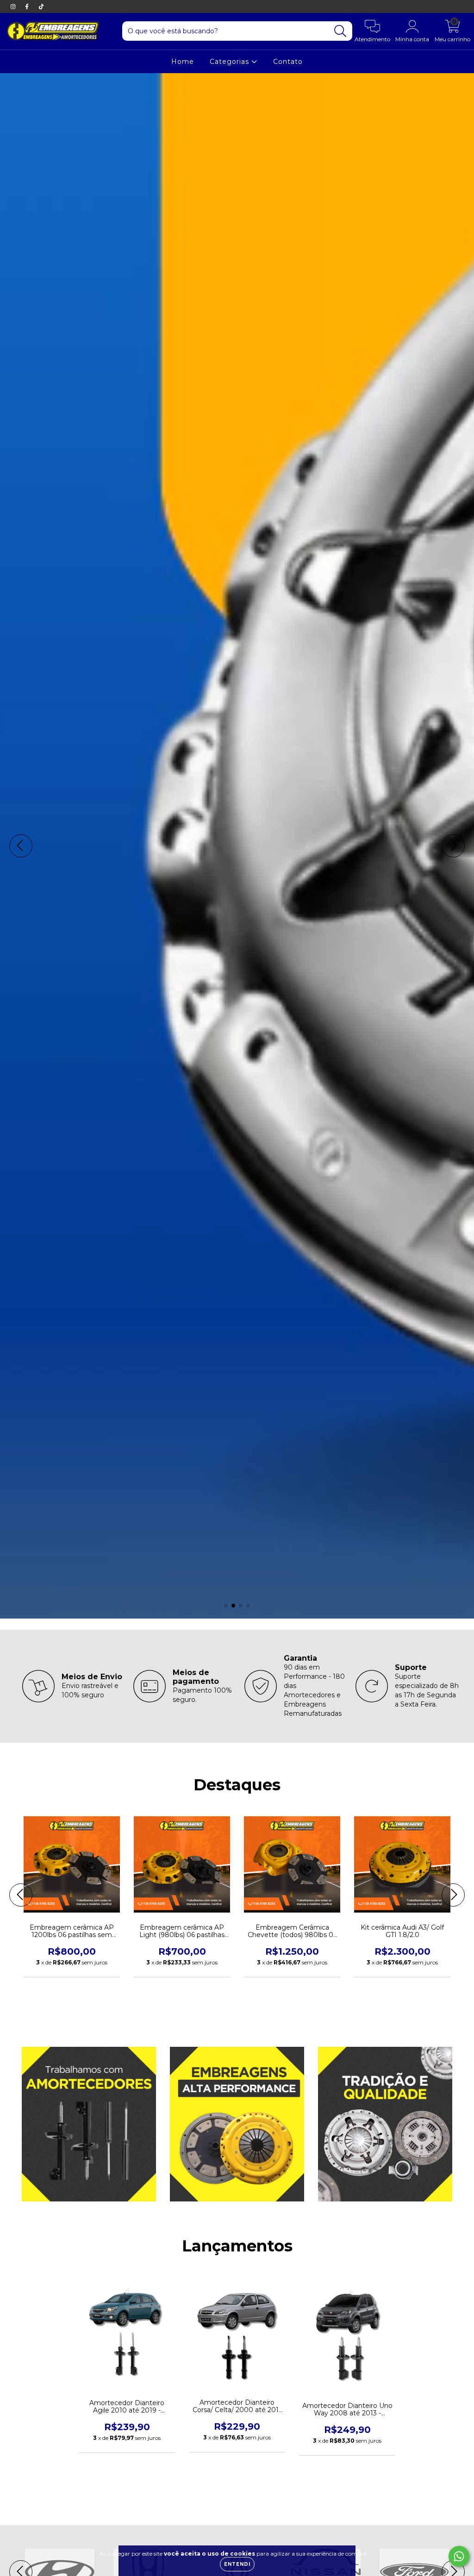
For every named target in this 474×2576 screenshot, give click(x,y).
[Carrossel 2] (237, 846)
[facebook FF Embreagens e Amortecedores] (28, 6)
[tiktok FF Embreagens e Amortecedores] (41, 6)
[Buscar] (340, 31)
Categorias (231, 62)
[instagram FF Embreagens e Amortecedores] (14, 6)
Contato (288, 62)
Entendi (237, 2564)
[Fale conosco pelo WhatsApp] (459, 2556)
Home (183, 62)
